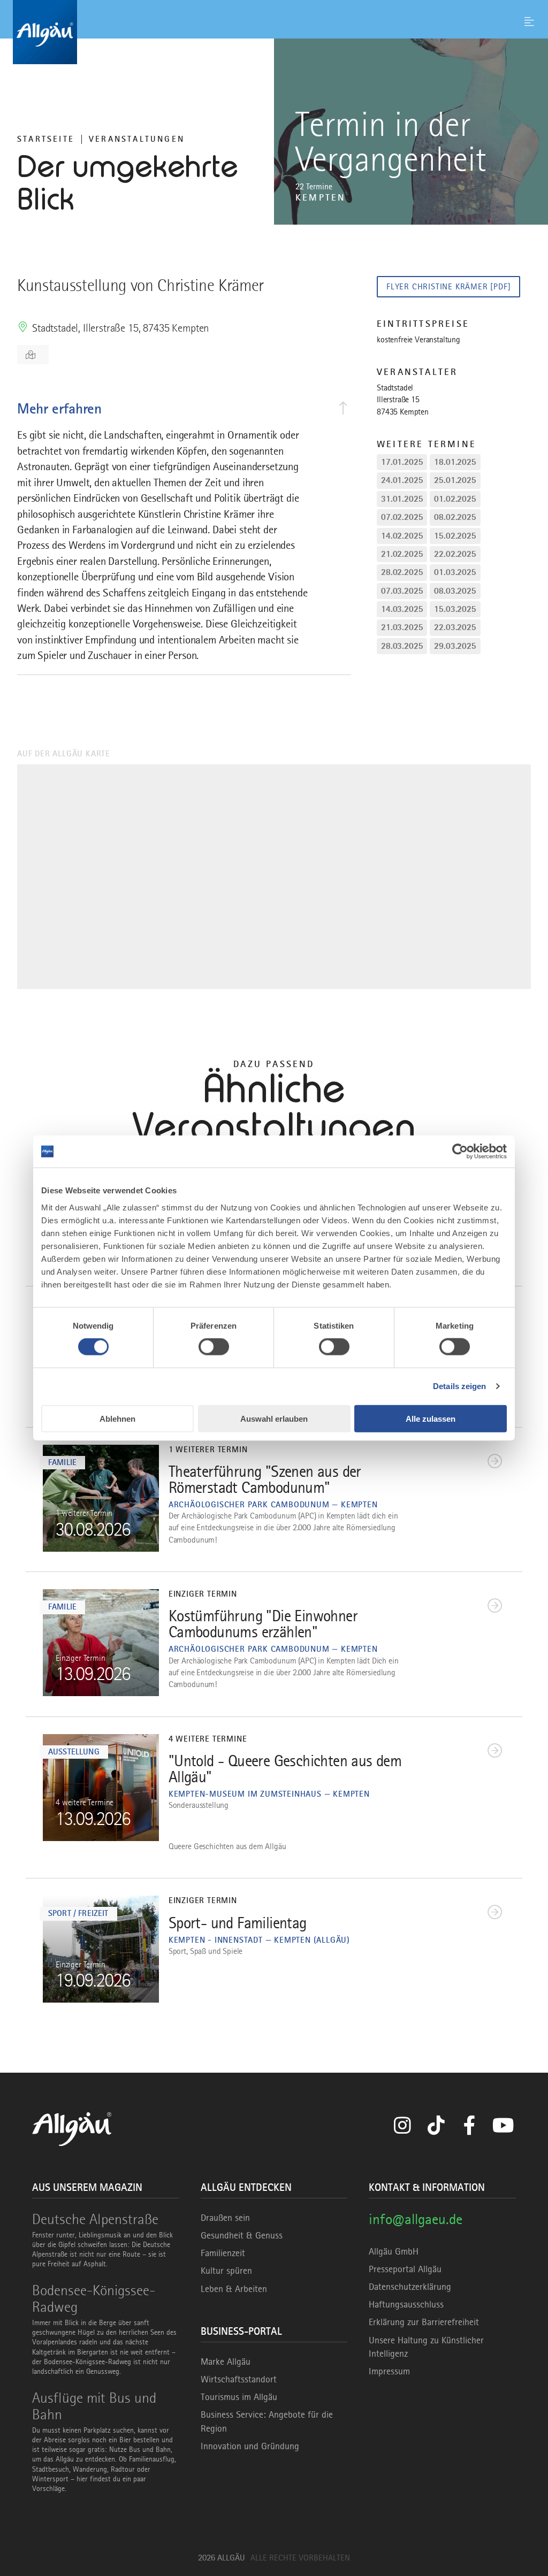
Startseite (46, 139)
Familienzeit (223, 2253)
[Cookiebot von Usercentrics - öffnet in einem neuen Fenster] (460, 1152)
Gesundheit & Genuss (242, 2235)
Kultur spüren (226, 2271)
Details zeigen (459, 1386)
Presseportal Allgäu (405, 2269)
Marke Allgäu (226, 2362)
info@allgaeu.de (416, 2219)
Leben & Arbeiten (234, 2289)
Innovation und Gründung (250, 2446)
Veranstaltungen (137, 139)
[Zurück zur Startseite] (274, 32)
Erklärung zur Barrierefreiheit (424, 2322)
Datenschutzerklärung (410, 2287)
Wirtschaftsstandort (239, 2379)
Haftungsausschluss (406, 2304)
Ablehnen (117, 1418)
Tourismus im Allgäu (239, 2397)
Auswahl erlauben (274, 1418)
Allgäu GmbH (394, 2251)
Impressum (389, 2371)
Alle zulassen (431, 1418)
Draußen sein (225, 2218)
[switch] (214, 1347)
